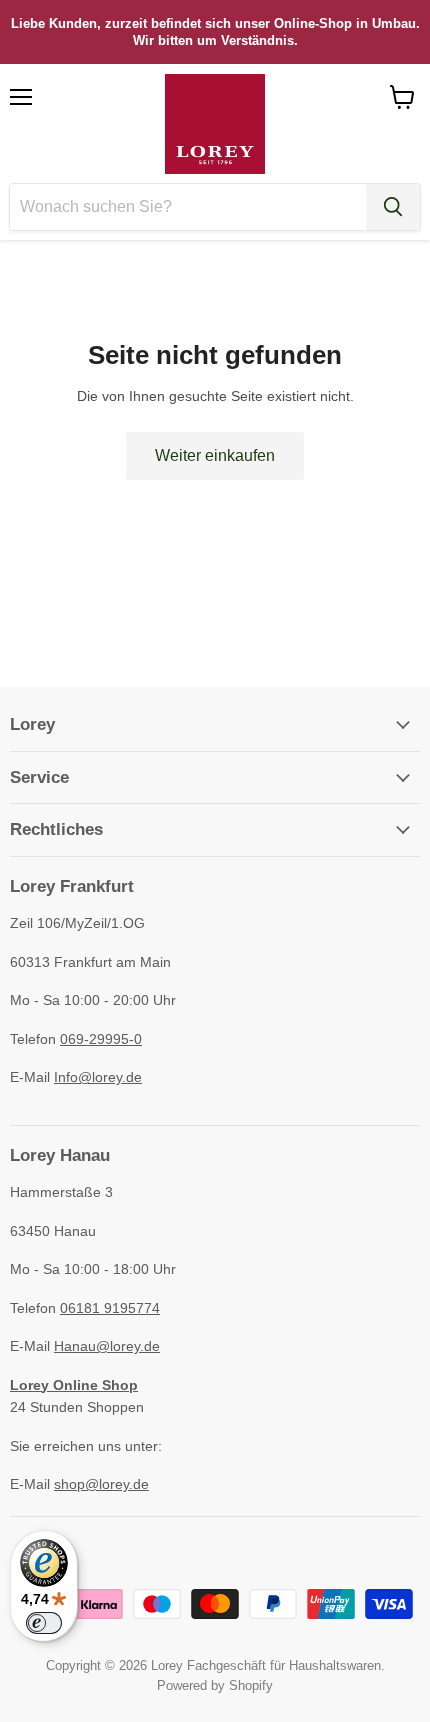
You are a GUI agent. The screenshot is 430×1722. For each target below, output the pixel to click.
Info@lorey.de (98, 1077)
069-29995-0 (101, 1039)
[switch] (44, 1623)
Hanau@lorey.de (107, 1346)
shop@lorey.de (101, 1484)
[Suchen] (393, 207)
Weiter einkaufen (215, 455)
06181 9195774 (110, 1308)
